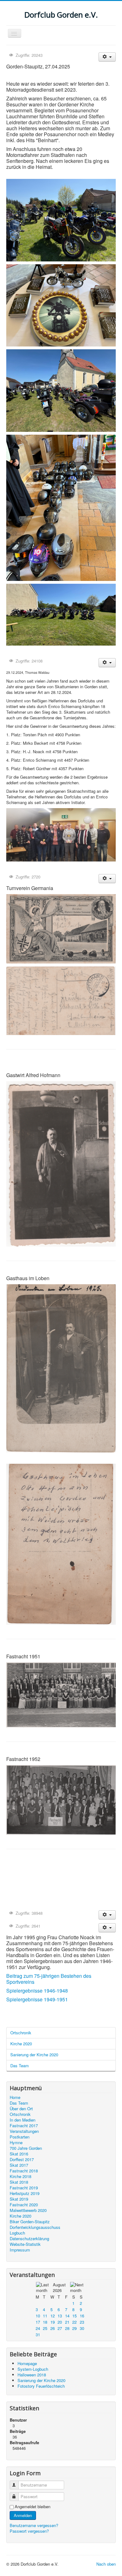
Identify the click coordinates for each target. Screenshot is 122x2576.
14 (67, 2316)
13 (60, 2316)
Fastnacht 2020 (24, 2205)
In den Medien (23, 2120)
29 (74, 2328)
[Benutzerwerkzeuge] (107, 57)
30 (82, 2328)
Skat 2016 (19, 2154)
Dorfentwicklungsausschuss (35, 2227)
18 (45, 2322)
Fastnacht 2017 (24, 2126)
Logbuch (17, 2233)
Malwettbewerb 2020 (28, 2210)
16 (82, 2316)
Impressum (20, 2250)
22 (74, 2322)
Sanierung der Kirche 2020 (34, 2055)
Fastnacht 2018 (24, 2171)
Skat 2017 (19, 2165)
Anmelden (23, 2515)
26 (53, 2328)
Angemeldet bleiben (33, 2507)
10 (38, 2316)
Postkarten (20, 2137)
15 (74, 2316)
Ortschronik (21, 2033)
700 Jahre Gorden (26, 2148)
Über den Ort (21, 2109)
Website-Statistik (25, 2244)
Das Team (20, 2066)
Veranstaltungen (24, 2131)
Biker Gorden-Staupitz (30, 2222)
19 (53, 2322)
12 (53, 2316)
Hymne (16, 2143)
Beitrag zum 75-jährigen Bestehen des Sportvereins (49, 1979)
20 (60, 2322)
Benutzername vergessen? (34, 2525)
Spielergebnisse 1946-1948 (37, 1991)
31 (38, 2334)
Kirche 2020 (21, 2044)
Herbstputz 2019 (25, 2193)
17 (38, 2322)
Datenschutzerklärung (29, 2239)
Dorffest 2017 (22, 2160)
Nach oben (106, 2564)
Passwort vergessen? (29, 2531)
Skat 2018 (19, 2182)
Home (15, 2097)
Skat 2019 (19, 2199)
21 (67, 2322)
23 (82, 2322)
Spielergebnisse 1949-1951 (37, 1999)
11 (45, 2316)
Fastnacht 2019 (24, 2188)
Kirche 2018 (20, 2176)
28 (67, 2328)
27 (60, 2328)
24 (38, 2328)
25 (45, 2328)
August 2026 (59, 2287)
